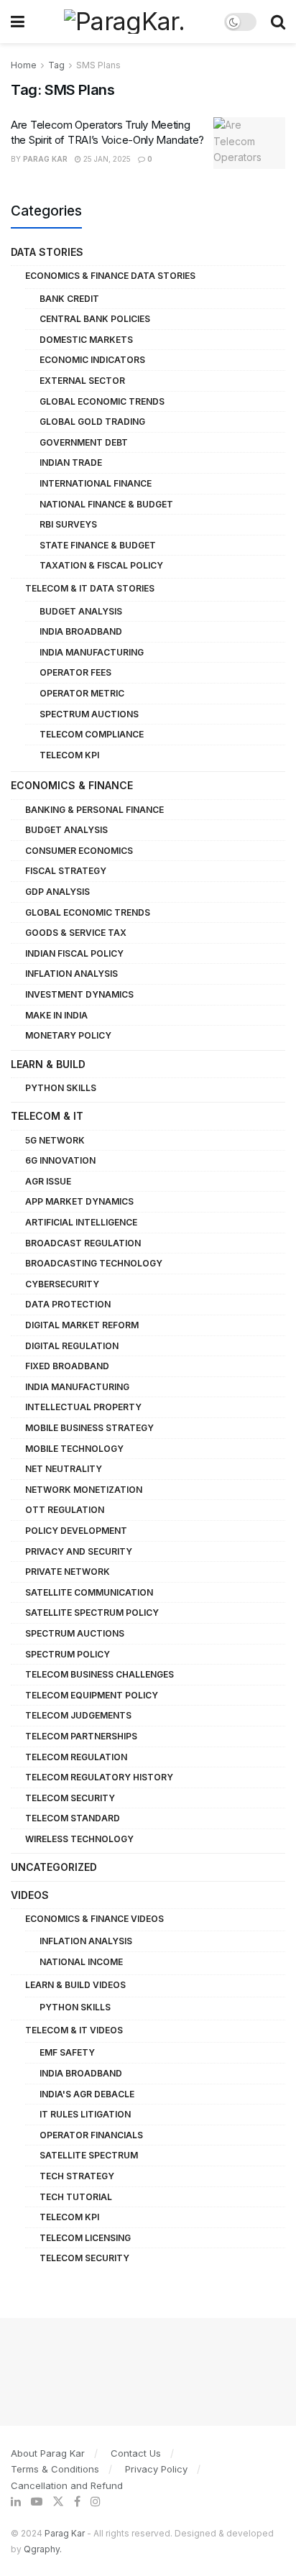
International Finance (96, 483)
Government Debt (84, 442)
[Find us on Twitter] (58, 2502)
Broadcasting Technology (94, 1263)
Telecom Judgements (78, 1715)
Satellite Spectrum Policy (92, 1613)
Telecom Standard (73, 1818)
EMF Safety (67, 2052)
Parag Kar (45, 159)
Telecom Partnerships (81, 1736)
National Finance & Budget (106, 504)
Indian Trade (71, 463)
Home (24, 65)
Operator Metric (82, 693)
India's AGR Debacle (87, 2094)
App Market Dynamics (79, 1201)
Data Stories (47, 252)
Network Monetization (84, 1490)
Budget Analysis (81, 611)
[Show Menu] (18, 22)
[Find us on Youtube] (37, 2502)
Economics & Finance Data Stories (110, 276)
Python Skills (61, 1088)
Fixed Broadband (67, 1366)
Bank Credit (69, 299)
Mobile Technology (74, 1449)
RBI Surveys (68, 524)
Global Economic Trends (102, 401)
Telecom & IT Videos (74, 2030)
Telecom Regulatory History (99, 1777)
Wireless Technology (79, 1839)
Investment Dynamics (79, 994)
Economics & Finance (72, 785)
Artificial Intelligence (81, 1222)
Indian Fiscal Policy (74, 953)
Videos (30, 1895)
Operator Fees (75, 672)
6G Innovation (60, 1160)
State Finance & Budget (98, 545)
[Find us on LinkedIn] (16, 2502)
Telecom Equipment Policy (92, 1695)
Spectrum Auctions (89, 714)
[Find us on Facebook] (77, 2502)
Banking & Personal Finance (94, 810)
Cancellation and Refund (67, 2485)
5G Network (55, 1140)
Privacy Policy (156, 2469)
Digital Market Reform (82, 1325)
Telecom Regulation (76, 1757)
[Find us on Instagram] (96, 2502)
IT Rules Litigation (85, 2114)
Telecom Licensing (85, 2238)
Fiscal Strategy (66, 871)
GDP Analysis (57, 892)
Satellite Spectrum (89, 2155)
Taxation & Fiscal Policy (101, 565)
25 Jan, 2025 (106, 159)
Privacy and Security (79, 1551)
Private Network (68, 1572)
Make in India (56, 1015)
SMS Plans (98, 65)
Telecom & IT (47, 1116)
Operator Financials (91, 2135)
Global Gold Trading (92, 422)
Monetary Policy (68, 1035)
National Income (81, 1962)
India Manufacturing (92, 652)
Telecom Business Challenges (100, 1674)
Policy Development (76, 1531)
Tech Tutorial (76, 2197)
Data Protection (68, 1304)
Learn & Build (48, 1064)
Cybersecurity (62, 1284)
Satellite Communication (89, 1592)
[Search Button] (278, 22)
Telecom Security (70, 1798)
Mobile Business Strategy (89, 1428)
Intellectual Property (83, 1407)
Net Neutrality (64, 1469)
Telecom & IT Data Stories (90, 588)
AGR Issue (48, 1181)
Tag (56, 65)
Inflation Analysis (71, 974)
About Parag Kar (48, 2453)
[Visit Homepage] (124, 22)
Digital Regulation (72, 1346)
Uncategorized (54, 1867)
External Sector (82, 381)
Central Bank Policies (95, 319)
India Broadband (81, 631)
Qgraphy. (43, 2549)
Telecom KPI (69, 755)
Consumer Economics (79, 851)
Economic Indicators (92, 360)
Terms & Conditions (55, 2469)
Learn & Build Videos (75, 1985)
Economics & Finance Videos (94, 1919)
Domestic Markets (86, 340)
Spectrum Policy (68, 1654)
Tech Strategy (77, 2176)
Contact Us (136, 2453)
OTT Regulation (65, 1510)
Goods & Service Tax (76, 933)
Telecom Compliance (92, 734)
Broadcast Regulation (83, 1243)
